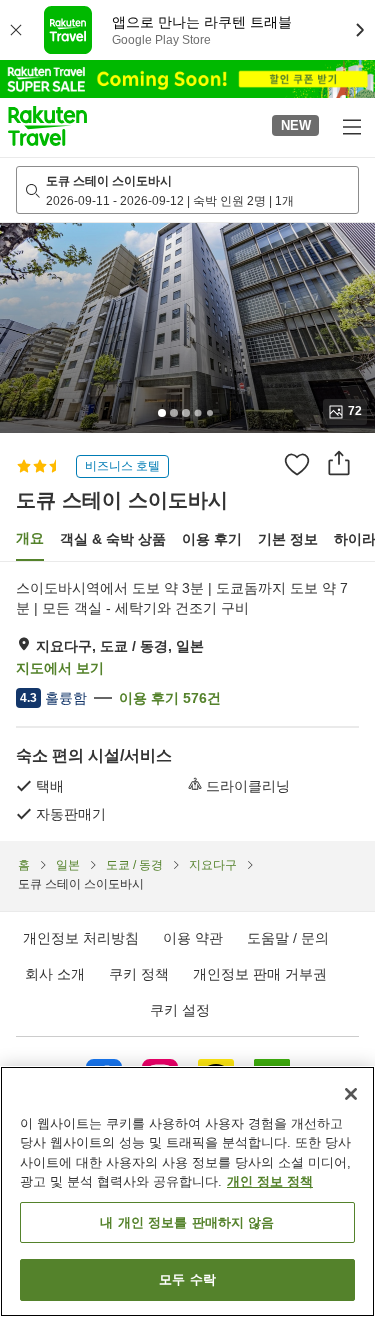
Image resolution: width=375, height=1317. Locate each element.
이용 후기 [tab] (212, 539)
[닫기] (351, 1094)
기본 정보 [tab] (288, 539)
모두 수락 (187, 1279)
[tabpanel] (187, 701)
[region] (187, 1191)
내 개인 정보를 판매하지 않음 (187, 1222)
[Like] (297, 464)
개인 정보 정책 (270, 1181)
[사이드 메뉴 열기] (351, 126)
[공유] (339, 463)
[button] (47, 126)
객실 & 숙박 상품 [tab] (113, 539)
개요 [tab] (30, 538)
